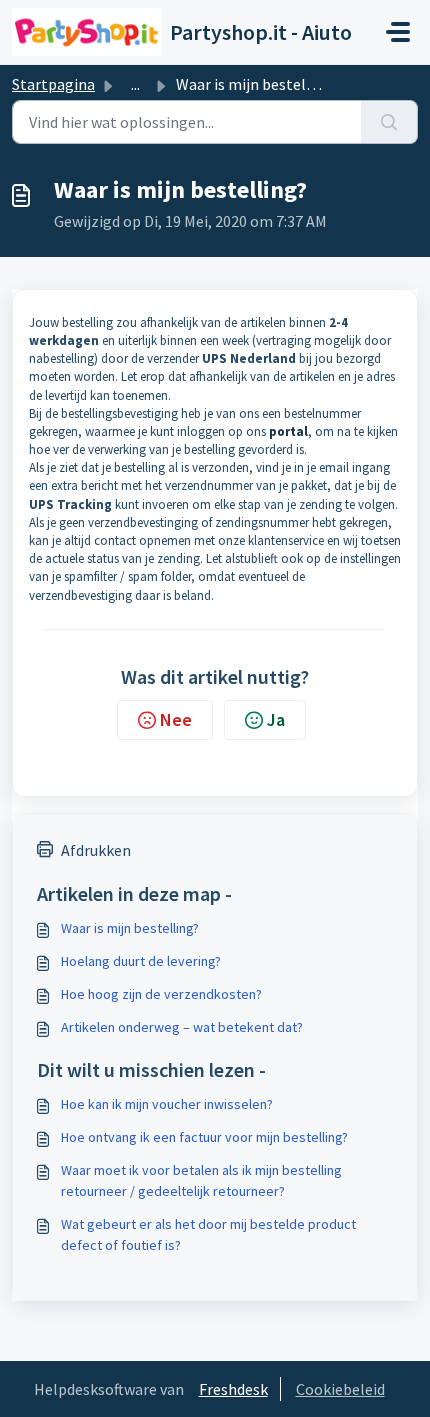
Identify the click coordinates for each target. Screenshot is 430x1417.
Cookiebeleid (340, 1389)
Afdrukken (96, 850)
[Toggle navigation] (398, 32)
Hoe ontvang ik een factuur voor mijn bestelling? (204, 1137)
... (135, 84)
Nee (176, 719)
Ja (276, 719)
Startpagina (53, 84)
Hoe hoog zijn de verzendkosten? (161, 994)
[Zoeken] (389, 122)
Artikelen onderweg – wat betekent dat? (182, 1027)
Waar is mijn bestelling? (130, 928)
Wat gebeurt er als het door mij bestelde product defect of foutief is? (208, 1234)
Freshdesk (233, 1389)
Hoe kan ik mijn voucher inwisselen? (167, 1104)
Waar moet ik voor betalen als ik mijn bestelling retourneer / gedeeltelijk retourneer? (201, 1180)
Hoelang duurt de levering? (141, 961)
